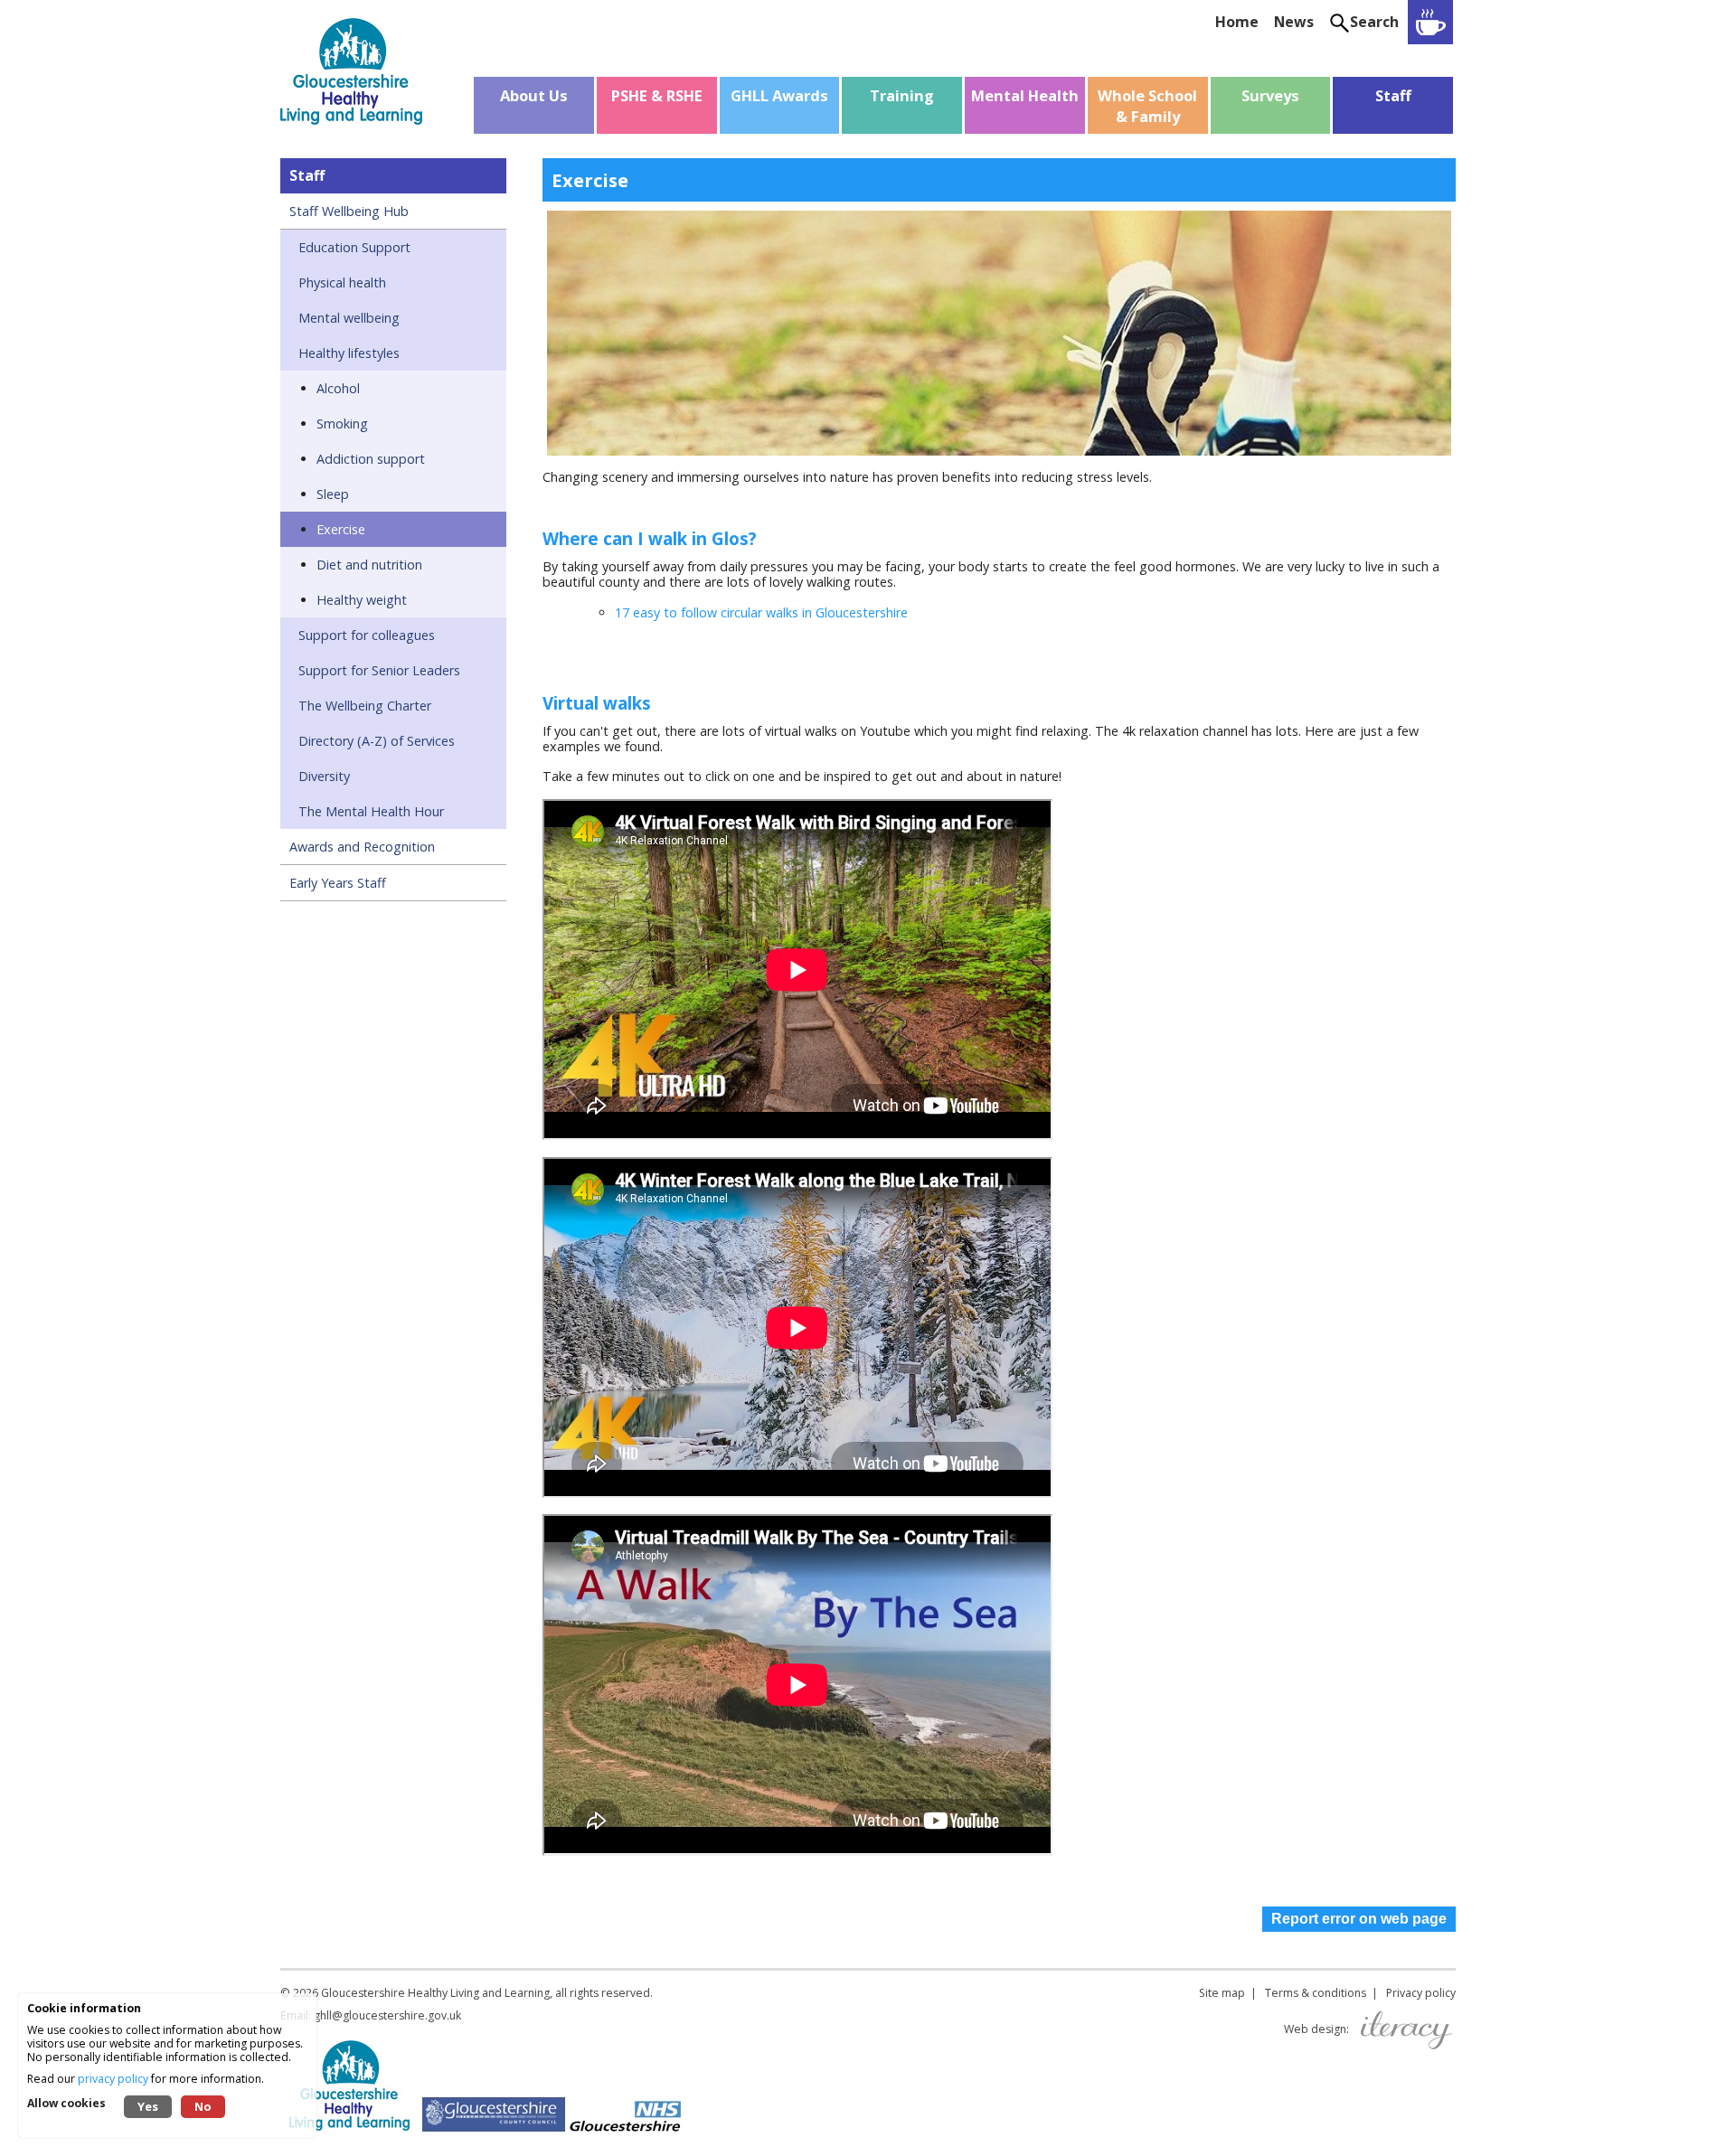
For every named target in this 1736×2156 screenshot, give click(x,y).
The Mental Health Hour (371, 811)
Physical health (342, 282)
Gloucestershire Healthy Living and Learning (435, 1993)
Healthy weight (362, 600)
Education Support (354, 247)
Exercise (341, 529)
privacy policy (113, 2079)
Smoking (342, 424)
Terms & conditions (1316, 1993)
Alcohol (338, 388)
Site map (1222, 1993)
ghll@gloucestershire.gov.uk (387, 2015)
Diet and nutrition (369, 565)
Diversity (324, 776)
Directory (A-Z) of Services (377, 741)
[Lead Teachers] (1430, 22)
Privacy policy (1421, 1993)
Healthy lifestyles (349, 353)
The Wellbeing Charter (365, 706)
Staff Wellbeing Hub (349, 211)
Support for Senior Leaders (379, 670)
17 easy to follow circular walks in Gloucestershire (761, 612)
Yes (148, 2106)
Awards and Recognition (362, 847)
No (203, 2106)
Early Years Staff (338, 883)
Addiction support (371, 459)
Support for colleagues (367, 635)
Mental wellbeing (349, 318)
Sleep (333, 494)
